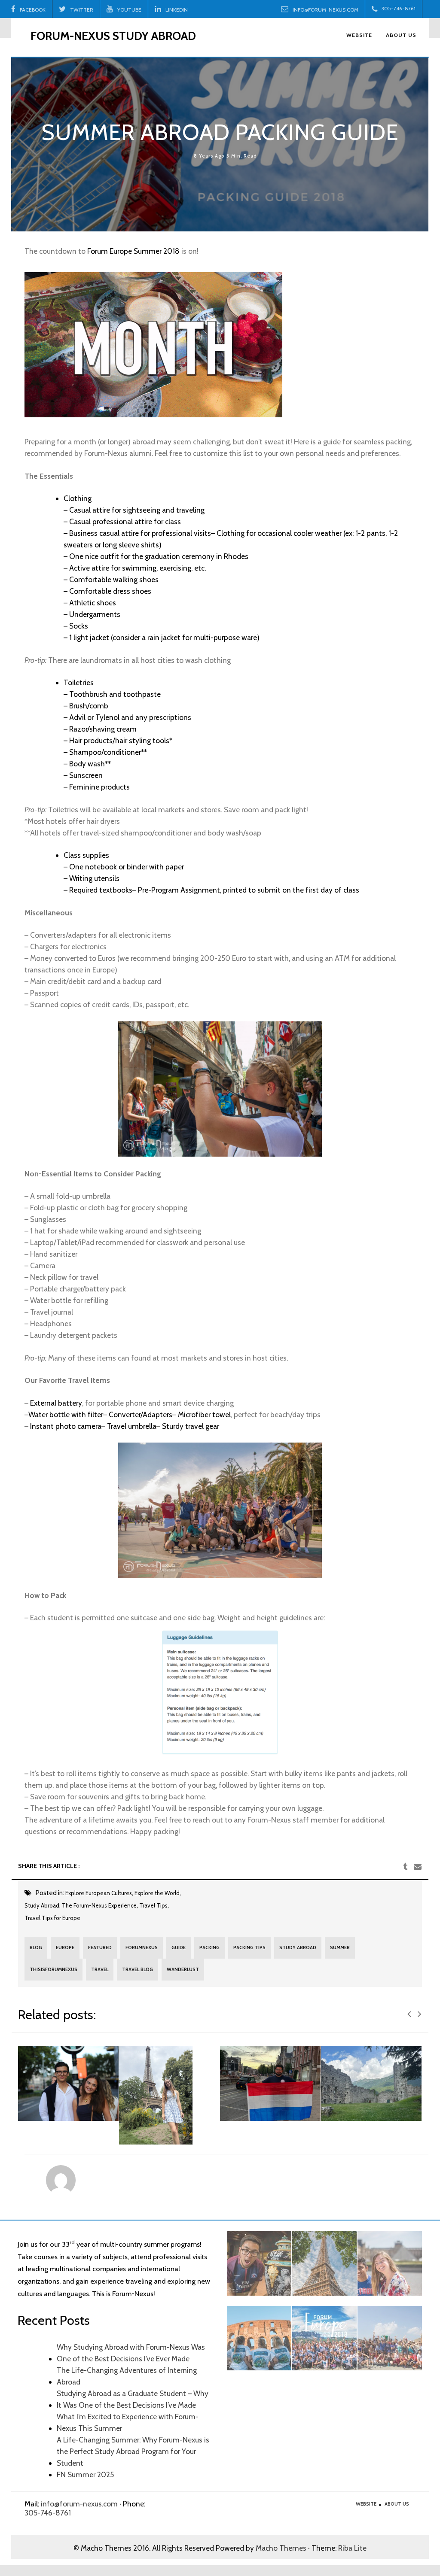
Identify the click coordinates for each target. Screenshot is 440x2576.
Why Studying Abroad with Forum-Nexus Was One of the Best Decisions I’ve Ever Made (131, 2353)
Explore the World (157, 1893)
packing (209, 1947)
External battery (56, 1403)
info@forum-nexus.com (325, 10)
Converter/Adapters (141, 1414)
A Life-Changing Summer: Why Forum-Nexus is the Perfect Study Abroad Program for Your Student (133, 2451)
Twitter (82, 10)
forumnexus (142, 1947)
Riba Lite (352, 2548)
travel (100, 1969)
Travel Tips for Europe (52, 1918)
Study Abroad (42, 1905)
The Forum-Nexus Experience (99, 1905)
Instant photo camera (66, 1426)
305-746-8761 (48, 2513)
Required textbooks (101, 890)
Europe (65, 1947)
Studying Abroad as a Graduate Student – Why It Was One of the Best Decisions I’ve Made (133, 2399)
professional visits (181, 533)
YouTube (129, 10)
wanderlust (183, 1969)
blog (36, 1947)
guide (179, 1947)
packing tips (249, 1947)
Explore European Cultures (99, 1893)
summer (340, 1947)
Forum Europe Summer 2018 (133, 251)
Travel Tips (153, 1905)
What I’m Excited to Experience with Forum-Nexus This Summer (128, 2422)
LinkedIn (177, 10)
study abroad (298, 1947)
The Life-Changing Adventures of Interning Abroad (127, 2376)
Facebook (33, 10)
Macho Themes (281, 2548)
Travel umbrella (132, 1426)
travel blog (137, 1969)
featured (100, 1947)
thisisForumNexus (53, 1969)
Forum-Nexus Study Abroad (113, 36)
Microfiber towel (204, 1414)
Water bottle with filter (66, 1414)
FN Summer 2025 (85, 2474)
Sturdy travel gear (191, 1426)
